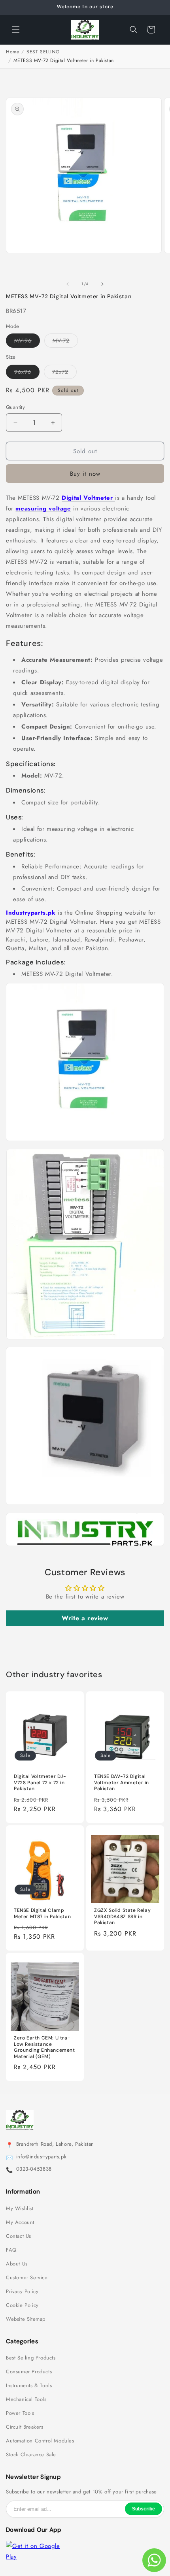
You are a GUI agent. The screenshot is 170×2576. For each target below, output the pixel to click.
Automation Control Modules (40, 2441)
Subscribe (144, 2509)
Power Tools (20, 2413)
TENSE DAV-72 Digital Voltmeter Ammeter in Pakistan (122, 1783)
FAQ (11, 2250)
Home (12, 52)
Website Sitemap (26, 2319)
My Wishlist (20, 2209)
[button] (16, 30)
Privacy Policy (22, 2292)
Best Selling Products (31, 2358)
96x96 (27, 373)
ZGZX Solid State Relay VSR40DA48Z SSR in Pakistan (122, 1917)
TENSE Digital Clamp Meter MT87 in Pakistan (42, 1914)
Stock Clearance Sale (31, 2455)
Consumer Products (29, 2372)
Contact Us (19, 2236)
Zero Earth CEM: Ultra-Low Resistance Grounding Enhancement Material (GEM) (44, 2047)
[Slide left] (68, 284)
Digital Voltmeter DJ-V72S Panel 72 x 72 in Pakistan (40, 1783)
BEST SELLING (43, 52)
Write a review (85, 1618)
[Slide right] (102, 284)
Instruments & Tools (29, 2386)
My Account (20, 2222)
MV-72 (65, 342)
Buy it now (85, 474)
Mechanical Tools (26, 2399)
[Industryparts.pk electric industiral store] (85, 1546)
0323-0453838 (34, 2169)
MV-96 (27, 342)
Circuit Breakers (25, 2427)
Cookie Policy (22, 2305)
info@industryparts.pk (42, 2157)
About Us (17, 2264)
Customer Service (27, 2278)
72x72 (64, 373)
